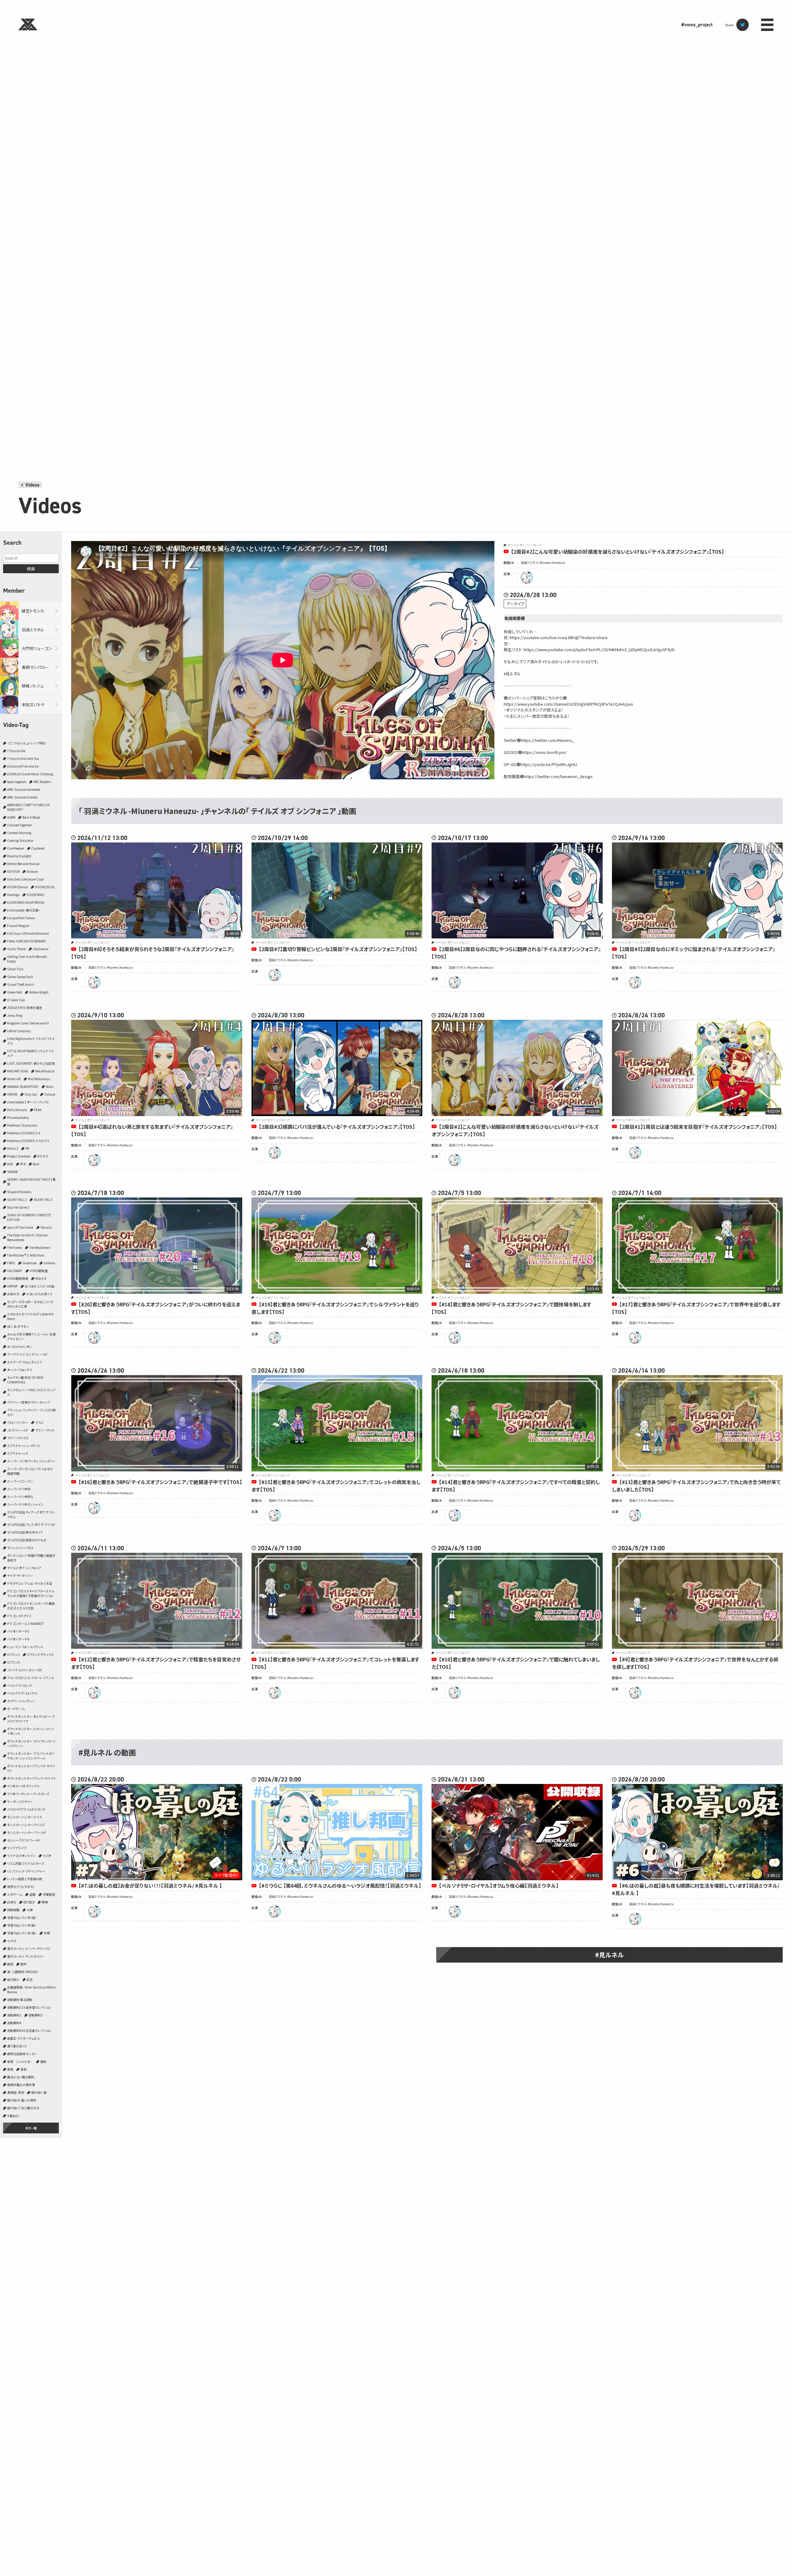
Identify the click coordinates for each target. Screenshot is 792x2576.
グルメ (39, 1422)
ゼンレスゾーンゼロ (20, 1548)
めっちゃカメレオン (19, 1346)
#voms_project (697, 25)
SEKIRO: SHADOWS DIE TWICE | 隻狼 (31, 1182)
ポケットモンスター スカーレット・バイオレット (30, 1731)
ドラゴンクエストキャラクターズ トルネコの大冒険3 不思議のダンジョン (31, 1593)
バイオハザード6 (18, 1639)
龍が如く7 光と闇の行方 (23, 2108)
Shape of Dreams (19, 1192)
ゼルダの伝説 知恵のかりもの (27, 1540)
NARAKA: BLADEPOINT (23, 1087)
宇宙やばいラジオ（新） (22, 1925)
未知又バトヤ (33, 705)
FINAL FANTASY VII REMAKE (26, 941)
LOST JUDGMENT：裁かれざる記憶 (31, 1063)
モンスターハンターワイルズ (26, 1825)
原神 (45, 1902)
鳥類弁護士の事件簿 (21, 2085)
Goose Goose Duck (20, 977)
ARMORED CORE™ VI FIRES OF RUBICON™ (29, 807)
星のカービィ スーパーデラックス (29, 1948)
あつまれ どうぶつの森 (40, 1286)
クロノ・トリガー (18, 1422)
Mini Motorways (39, 1079)
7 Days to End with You (23, 758)
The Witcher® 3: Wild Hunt (26, 1255)
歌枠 (24, 1964)
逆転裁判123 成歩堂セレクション (29, 2007)
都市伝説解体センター (22, 2054)
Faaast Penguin (18, 926)
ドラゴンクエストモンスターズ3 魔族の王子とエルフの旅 (31, 1606)
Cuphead (38, 848)
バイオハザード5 (18, 1631)
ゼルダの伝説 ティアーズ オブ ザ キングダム (31, 1514)
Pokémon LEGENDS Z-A (24, 1133)
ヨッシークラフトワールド (24, 1840)
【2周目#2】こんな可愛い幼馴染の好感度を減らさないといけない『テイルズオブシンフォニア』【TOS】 (618, 552)
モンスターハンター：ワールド (27, 1832)
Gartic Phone (16, 949)
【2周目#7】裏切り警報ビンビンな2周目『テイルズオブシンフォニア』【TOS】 (338, 949)
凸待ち (12, 1902)
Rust (36, 1164)
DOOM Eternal (17, 887)
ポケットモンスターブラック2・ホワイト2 (31, 1768)
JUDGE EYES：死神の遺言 (25, 1008)
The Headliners (40, 1247)
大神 (30, 1910)
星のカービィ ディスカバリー (26, 1956)
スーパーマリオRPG (20, 1497)
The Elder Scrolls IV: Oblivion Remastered (27, 1237)
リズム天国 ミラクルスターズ (26, 1863)
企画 (32, 1894)
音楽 (24, 2069)
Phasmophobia (18, 1117)
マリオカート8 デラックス (23, 1786)
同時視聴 (13, 1910)
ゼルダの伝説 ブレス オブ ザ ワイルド (31, 1524)
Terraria (46, 1227)
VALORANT (15, 1271)
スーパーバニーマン (20, 1481)
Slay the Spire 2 (18, 1207)
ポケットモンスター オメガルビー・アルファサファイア (31, 1719)
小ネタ (12, 1941)
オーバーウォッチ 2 (19, 1370)
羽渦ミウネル (33, 630)
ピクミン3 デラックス (40, 1654)
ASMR (11, 817)
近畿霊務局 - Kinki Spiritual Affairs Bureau (31, 1989)
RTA (23, 1164)
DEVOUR (13, 871)
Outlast (50, 1094)
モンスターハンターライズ (24, 1817)
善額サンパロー (35, 667)
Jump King (15, 1015)
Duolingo (13, 895)
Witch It (41, 1278)
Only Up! (31, 1094)
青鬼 (10, 2069)
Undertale (29, 1263)
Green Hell (15, 992)
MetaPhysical (45, 1071)
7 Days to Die (16, 751)
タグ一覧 (31, 2128)
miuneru (527, 578)
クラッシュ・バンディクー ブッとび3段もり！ (31, 1412)
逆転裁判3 (36, 2015)
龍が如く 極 (39, 2092)
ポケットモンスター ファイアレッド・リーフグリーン (31, 1743)
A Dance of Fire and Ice (23, 766)
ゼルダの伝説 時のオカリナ (25, 1532)
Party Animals (17, 1110)
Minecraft (14, 1079)
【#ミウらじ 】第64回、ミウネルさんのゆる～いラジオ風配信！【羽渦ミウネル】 (340, 1885)
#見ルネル (609, 1955)
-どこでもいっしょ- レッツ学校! (26, 743)
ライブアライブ (17, 1848)
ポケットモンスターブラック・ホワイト (31, 1778)
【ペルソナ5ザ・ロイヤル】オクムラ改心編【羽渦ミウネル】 (499, 1885)
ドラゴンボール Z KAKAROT (26, 1624)
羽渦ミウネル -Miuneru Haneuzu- (543, 563)
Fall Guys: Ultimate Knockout (28, 933)
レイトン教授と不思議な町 (25, 1879)
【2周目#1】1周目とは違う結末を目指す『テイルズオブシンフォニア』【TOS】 (698, 1127)
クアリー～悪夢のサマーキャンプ (29, 1402)
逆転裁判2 (14, 2015)
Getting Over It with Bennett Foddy (27, 959)
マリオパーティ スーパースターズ (28, 1794)
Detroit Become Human (23, 864)
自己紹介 (13, 1979)
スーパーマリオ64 (19, 1489)
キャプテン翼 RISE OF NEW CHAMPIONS (25, 1380)
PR (27, 1148)
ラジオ (47, 1856)
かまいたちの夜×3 (39, 1294)
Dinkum (32, 871)
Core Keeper (16, 848)
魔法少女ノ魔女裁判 (21, 2077)
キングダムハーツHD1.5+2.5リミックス (31, 1392)
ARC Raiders (42, 782)
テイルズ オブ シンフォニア (24, 1568)
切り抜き (29, 1902)
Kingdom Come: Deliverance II (28, 1023)
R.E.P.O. (43, 1156)
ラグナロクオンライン (21, 1856)
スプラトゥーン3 (17, 1453)
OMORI (12, 1094)
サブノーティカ (45, 1430)
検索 (31, 569)
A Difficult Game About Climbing (30, 774)
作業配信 (49, 1894)
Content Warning (19, 833)
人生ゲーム (15, 1894)
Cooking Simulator (20, 840)
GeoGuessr (41, 949)
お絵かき (13, 1294)
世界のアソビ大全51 (21, 1887)
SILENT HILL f (43, 1199)
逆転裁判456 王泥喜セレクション (29, 2030)
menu (767, 25)
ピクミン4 (13, 1662)
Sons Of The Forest (20, 1227)
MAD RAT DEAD (18, 1071)
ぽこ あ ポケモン (18, 1326)
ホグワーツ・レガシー (21, 1701)
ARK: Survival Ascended (24, 789)
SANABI (12, 1172)
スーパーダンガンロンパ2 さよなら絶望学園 (30, 1471)
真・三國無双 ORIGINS (22, 1972)
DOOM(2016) (45, 887)
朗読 (10, 1964)
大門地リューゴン (37, 648)
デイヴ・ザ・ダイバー (20, 1576)
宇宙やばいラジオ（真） (22, 1933)
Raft (10, 1164)
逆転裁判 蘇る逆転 (20, 2000)
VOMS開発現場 (18, 1278)
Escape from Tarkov (21, 918)
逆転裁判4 (14, 2023)
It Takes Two (16, 1000)
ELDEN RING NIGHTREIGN (26, 902)
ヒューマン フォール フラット (25, 1647)
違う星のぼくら (17, 2046)
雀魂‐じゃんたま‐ (20, 2061)
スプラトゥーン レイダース (24, 1446)
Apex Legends (17, 782)
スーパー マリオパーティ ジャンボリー (31, 1461)
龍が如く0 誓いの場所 (22, 2100)
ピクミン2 (13, 1654)
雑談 (43, 2061)
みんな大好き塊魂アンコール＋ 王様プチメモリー (31, 1336)
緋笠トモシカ (33, 611)
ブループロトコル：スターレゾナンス (31, 1678)
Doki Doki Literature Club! (26, 879)
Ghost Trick (15, 969)
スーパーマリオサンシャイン (25, 1504)
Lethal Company (19, 1031)
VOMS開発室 (39, 1271)
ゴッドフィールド (18, 1430)
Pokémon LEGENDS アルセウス (28, 1141)
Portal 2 (13, 1148)
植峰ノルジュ (33, 686)
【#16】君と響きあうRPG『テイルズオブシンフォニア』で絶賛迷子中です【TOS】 (160, 1482)
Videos (32, 485)
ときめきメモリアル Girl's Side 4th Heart (30, 1316)
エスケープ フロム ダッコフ (24, 1362)
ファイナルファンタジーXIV (25, 1670)
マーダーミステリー (20, 1801)
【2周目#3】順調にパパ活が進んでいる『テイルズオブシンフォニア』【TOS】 (337, 1127)
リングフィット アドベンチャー (26, 1871)
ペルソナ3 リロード (20, 1685)
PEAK (38, 1110)
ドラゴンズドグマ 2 (19, 1616)
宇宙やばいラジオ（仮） (22, 1918)
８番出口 (13, 2116)
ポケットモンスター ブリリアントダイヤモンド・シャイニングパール (31, 1756)
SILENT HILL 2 (17, 1199)
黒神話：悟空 (16, 2092)
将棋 (47, 1933)
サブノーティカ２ (18, 1438)
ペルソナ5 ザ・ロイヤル (22, 1693)
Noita (50, 1087)
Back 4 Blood (31, 817)
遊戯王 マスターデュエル (23, 2038)
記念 (30, 1979)
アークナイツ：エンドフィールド (27, 1354)
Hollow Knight (39, 992)
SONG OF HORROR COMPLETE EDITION (29, 1217)
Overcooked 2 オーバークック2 (28, 1102)
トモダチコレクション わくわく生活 (30, 1583)
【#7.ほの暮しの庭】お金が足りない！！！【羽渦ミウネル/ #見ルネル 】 (150, 1885)
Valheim (49, 1263)
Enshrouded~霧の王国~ (24, 910)
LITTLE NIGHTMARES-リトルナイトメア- (30, 1053)
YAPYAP (12, 1286)
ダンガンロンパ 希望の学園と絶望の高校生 (31, 1558)
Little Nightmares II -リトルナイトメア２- (31, 1041)
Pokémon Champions (22, 1125)
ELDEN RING (35, 895)
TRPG (11, 1263)
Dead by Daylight (19, 856)
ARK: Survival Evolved (22, 797)
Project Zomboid (19, 1156)
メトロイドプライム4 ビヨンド (26, 1809)
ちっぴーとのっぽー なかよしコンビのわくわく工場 (30, 1304)
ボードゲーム (16, 1709)
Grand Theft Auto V (21, 984)
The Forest (15, 1247)
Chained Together (19, 825)
